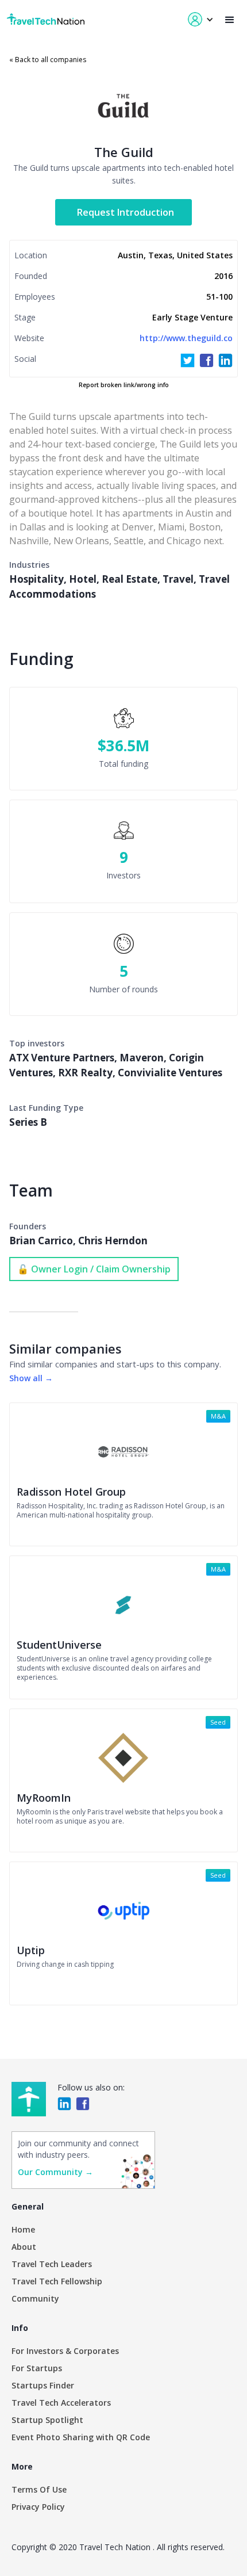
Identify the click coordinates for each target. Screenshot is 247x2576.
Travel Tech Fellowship (57, 2281)
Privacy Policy (38, 2507)
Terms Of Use (39, 2489)
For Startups (37, 2368)
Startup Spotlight (47, 2420)
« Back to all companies (48, 60)
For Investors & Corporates (65, 2351)
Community (35, 2298)
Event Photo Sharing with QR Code (81, 2437)
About (24, 2247)
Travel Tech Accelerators (61, 2403)
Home (23, 2229)
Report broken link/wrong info (124, 385)
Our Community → (55, 2172)
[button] (230, 20)
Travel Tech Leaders (52, 2264)
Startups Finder (43, 2385)
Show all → (31, 1378)
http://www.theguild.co (186, 338)
